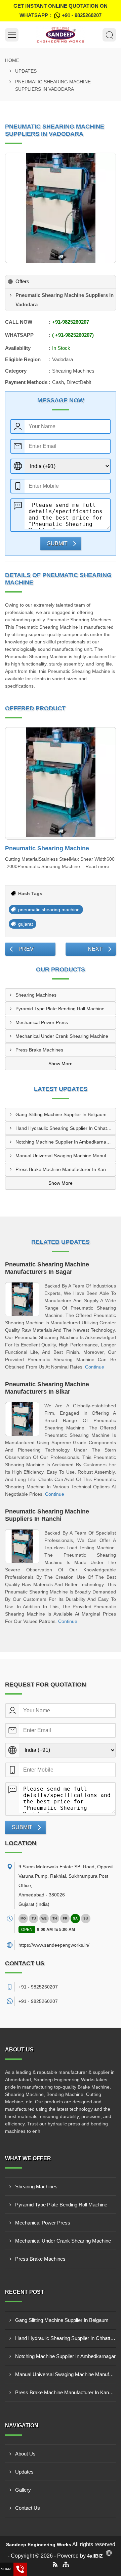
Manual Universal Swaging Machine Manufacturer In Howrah (66, 1156)
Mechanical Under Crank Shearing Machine (62, 1036)
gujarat (26, 924)
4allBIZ (95, 2556)
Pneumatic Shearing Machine (47, 848)
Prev (26, 949)
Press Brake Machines (39, 1050)
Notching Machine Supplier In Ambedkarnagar (64, 1142)
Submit (57, 543)
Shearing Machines (36, 995)
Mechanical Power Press (42, 1022)
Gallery (23, 2490)
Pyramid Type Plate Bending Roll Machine (60, 1009)
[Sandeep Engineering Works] (61, 35)
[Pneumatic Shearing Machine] (61, 783)
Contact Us (28, 2508)
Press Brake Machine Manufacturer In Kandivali (66, 1169)
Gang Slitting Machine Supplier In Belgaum (61, 1114)
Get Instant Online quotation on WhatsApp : (61, 11)
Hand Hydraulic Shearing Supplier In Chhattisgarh (66, 1128)
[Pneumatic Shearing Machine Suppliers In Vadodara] (61, 208)
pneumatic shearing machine (49, 910)
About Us (25, 2454)
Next (95, 949)
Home (12, 60)
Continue (95, 1367)
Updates (26, 71)
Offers (22, 281)
